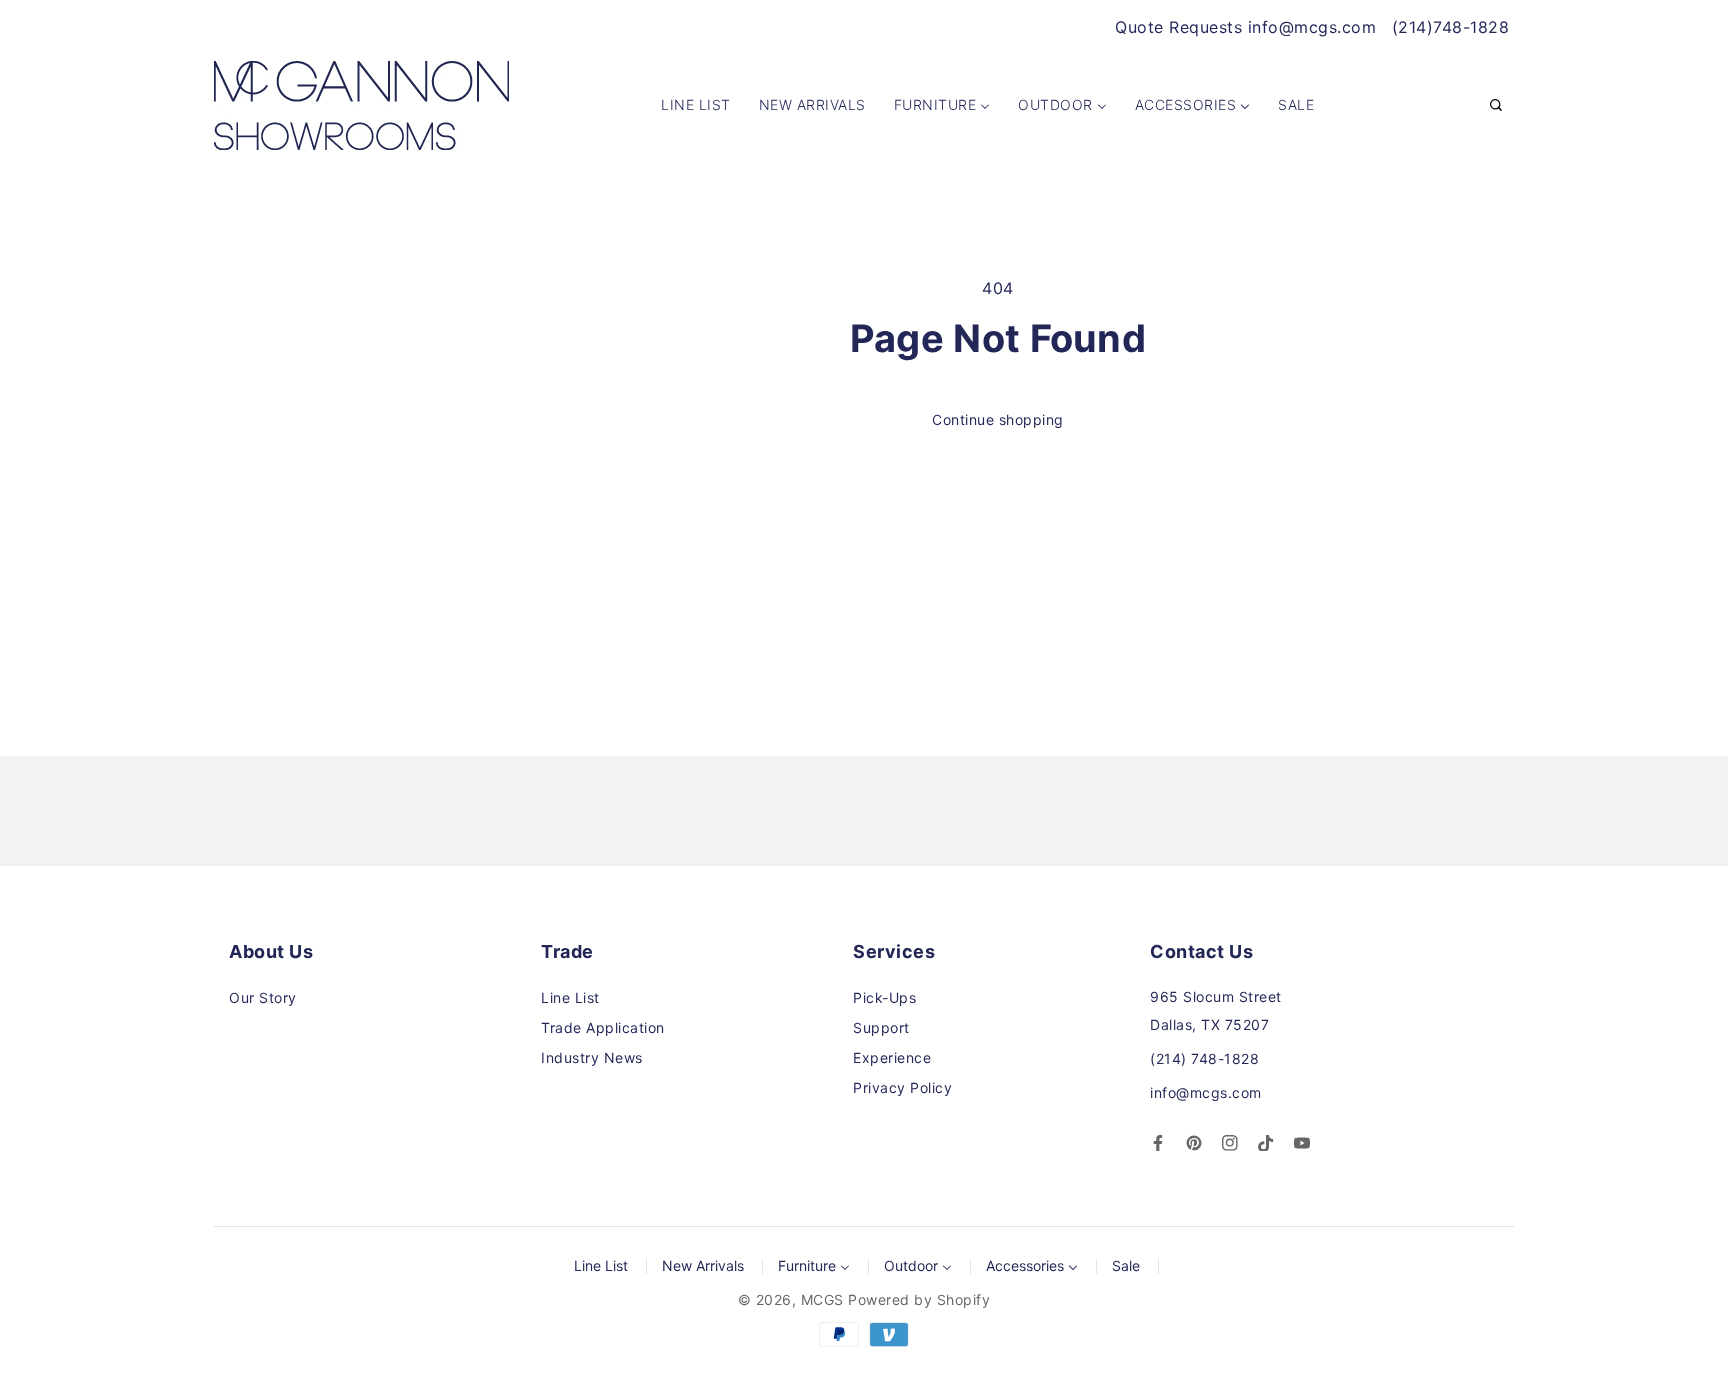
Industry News (592, 1057)
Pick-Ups (884, 997)
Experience (892, 1057)
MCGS (822, 1299)
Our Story (263, 997)
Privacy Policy (902, 1087)
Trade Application (603, 1027)
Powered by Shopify (919, 1299)
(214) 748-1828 (1204, 1058)
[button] (1496, 106)
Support (881, 1027)
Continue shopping (998, 419)
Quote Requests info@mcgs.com (1245, 27)
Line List (570, 997)
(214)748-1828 (1451, 27)
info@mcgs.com (1206, 1092)
